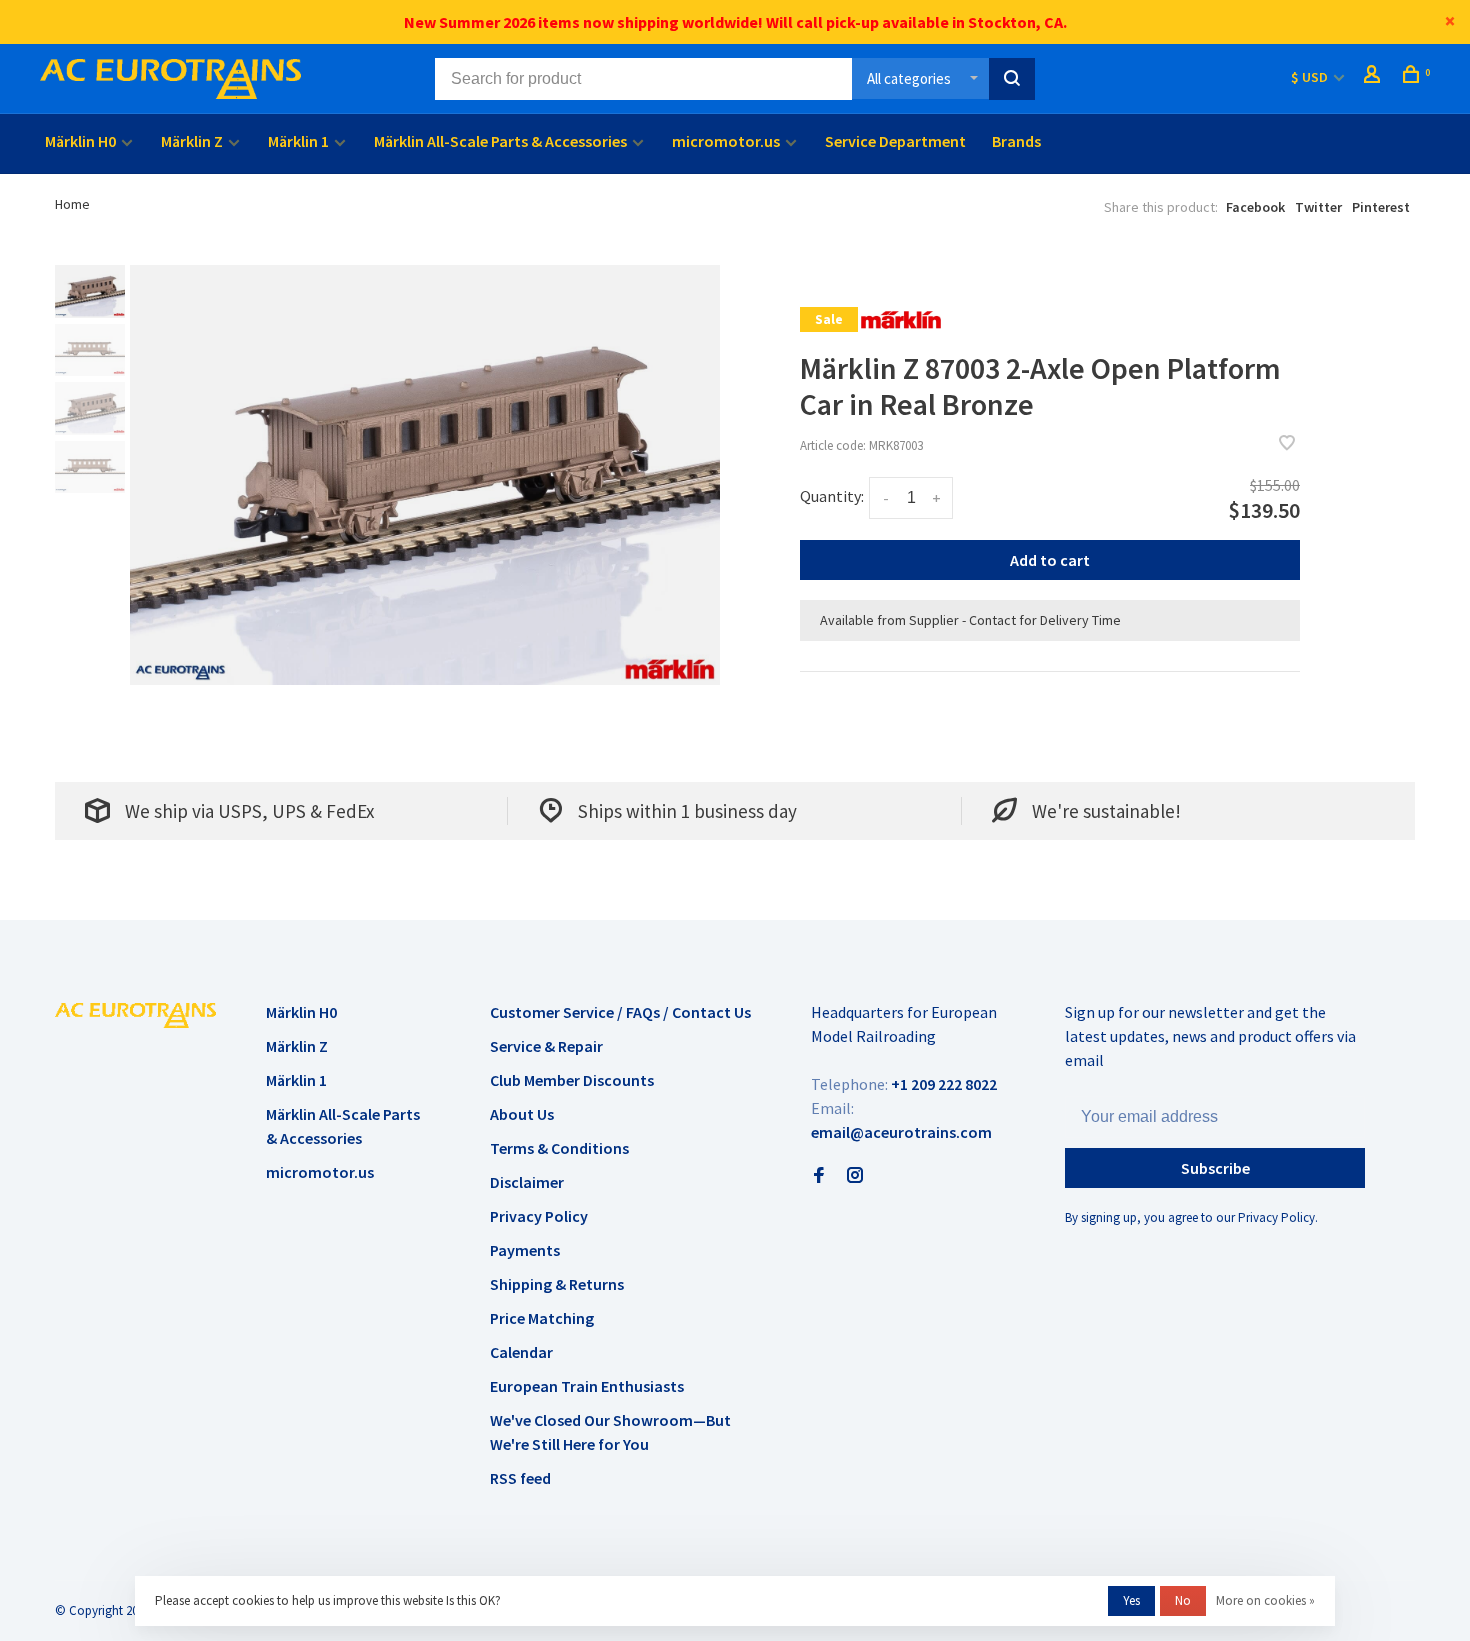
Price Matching (542, 1318)
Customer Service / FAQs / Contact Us (620, 1012)
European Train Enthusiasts (587, 1386)
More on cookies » (1265, 1600)
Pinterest (1381, 207)
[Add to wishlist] (1287, 444)
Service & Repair (546, 1046)
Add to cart (1050, 560)
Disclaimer (527, 1182)
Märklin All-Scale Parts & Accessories (500, 141)
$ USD (1311, 77)
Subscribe (1215, 1168)
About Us (522, 1114)
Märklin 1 (298, 141)
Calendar (521, 1352)
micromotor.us (726, 141)
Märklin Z (192, 141)
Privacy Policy (539, 1216)
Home (72, 204)
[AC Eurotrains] (135, 1015)
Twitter (1318, 207)
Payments (525, 1250)
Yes (1131, 1600)
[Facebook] (819, 1176)
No (1183, 1600)
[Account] (1374, 77)
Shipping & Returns (557, 1284)
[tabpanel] (425, 475)
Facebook (1255, 207)
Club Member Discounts (572, 1080)
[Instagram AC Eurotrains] (855, 1176)
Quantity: (832, 496)
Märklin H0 (80, 141)
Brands (1016, 141)
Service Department (895, 141)
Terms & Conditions (559, 1148)
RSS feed (520, 1478)
